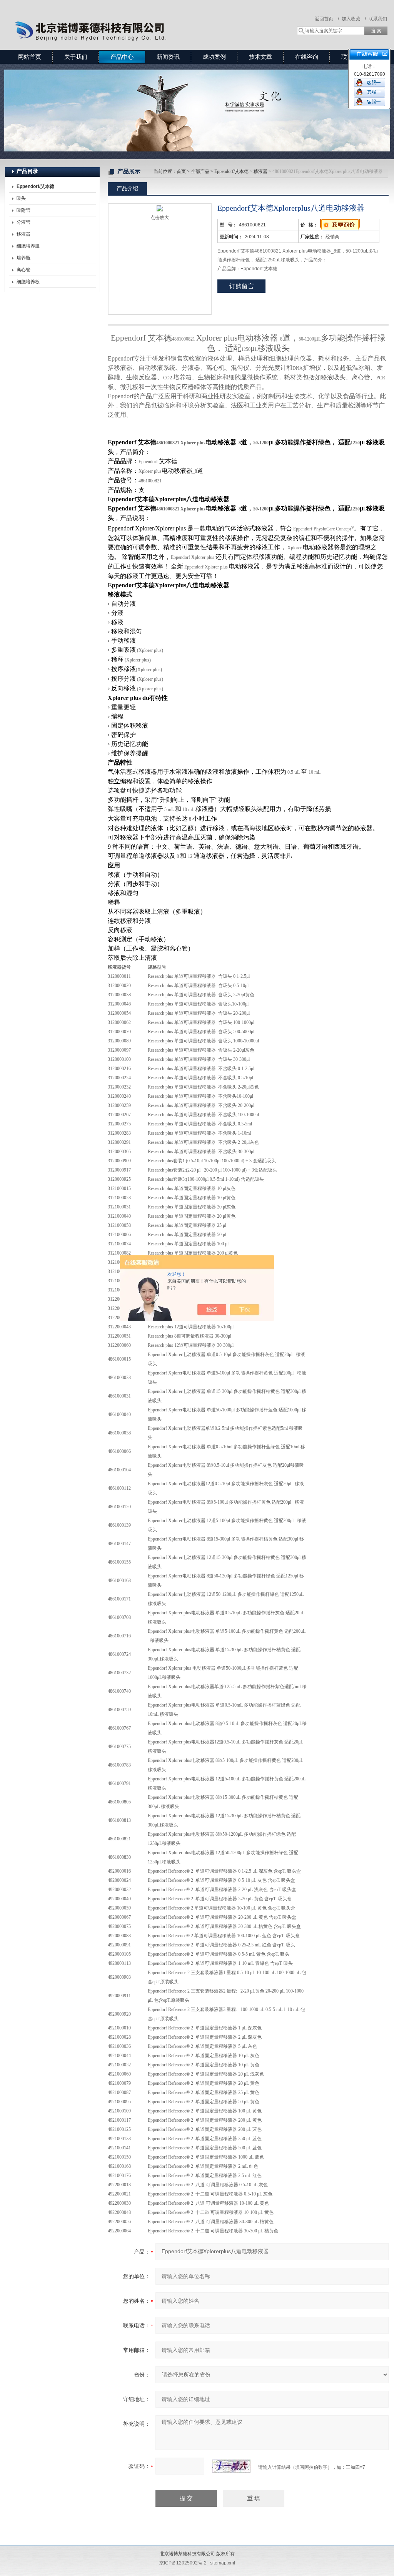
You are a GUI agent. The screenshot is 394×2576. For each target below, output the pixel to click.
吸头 (21, 198)
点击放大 (160, 218)
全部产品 (200, 171)
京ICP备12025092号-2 (183, 2563)
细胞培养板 (28, 282)
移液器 (23, 234)
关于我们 (76, 57)
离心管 (23, 270)
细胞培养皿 (28, 246)
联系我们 (378, 19)
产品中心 (122, 57)
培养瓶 (23, 258)
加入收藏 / (354, 19)
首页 (181, 171)
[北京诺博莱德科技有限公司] (116, 17)
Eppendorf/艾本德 (231, 171)
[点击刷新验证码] (231, 2466)
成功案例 (214, 57)
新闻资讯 (168, 57)
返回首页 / (327, 19)
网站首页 (30, 57)
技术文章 (260, 57)
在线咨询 (307, 57)
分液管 (23, 222)
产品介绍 (127, 188)
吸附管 (23, 210)
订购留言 (242, 286)
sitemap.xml (223, 2563)
